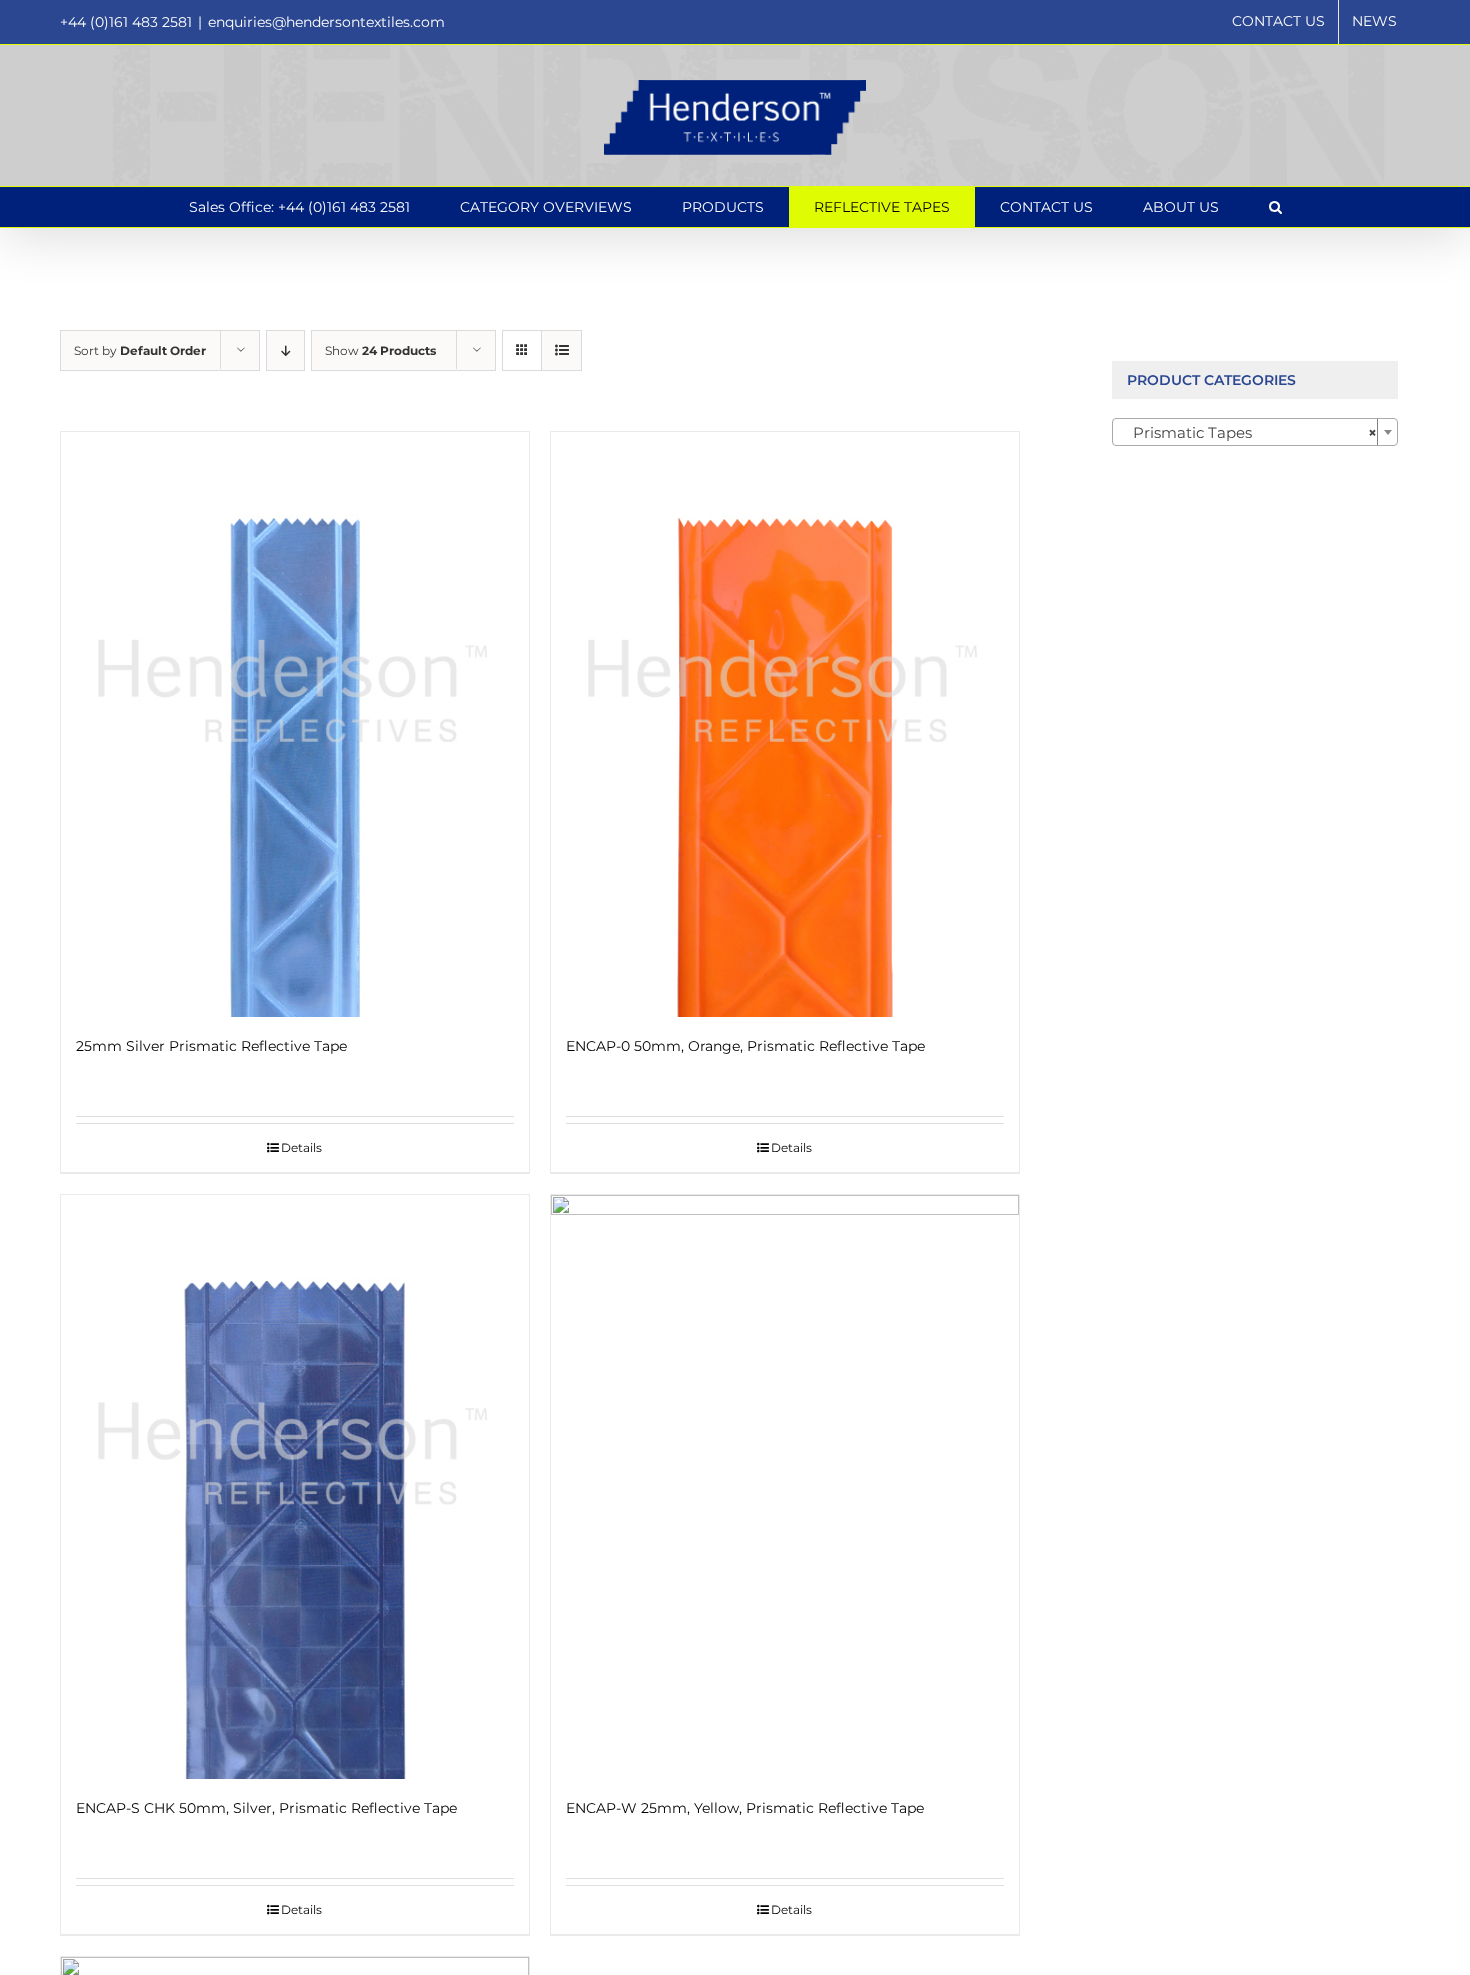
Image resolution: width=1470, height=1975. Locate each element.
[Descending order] (285, 350)
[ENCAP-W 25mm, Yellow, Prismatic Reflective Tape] (785, 1487)
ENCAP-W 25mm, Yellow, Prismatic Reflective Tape (745, 1808)
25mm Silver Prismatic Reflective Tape (211, 1046)
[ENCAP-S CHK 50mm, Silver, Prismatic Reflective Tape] (295, 1487)
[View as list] (561, 350)
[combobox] (1255, 432)
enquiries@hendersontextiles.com (326, 22)
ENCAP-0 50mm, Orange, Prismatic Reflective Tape (745, 1046)
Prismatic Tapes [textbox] (1249, 432)
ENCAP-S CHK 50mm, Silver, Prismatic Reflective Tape (266, 1808)
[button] (1275, 207)
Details (301, 1147)
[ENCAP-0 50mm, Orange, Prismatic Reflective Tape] (785, 724)
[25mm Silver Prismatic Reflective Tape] (295, 724)
